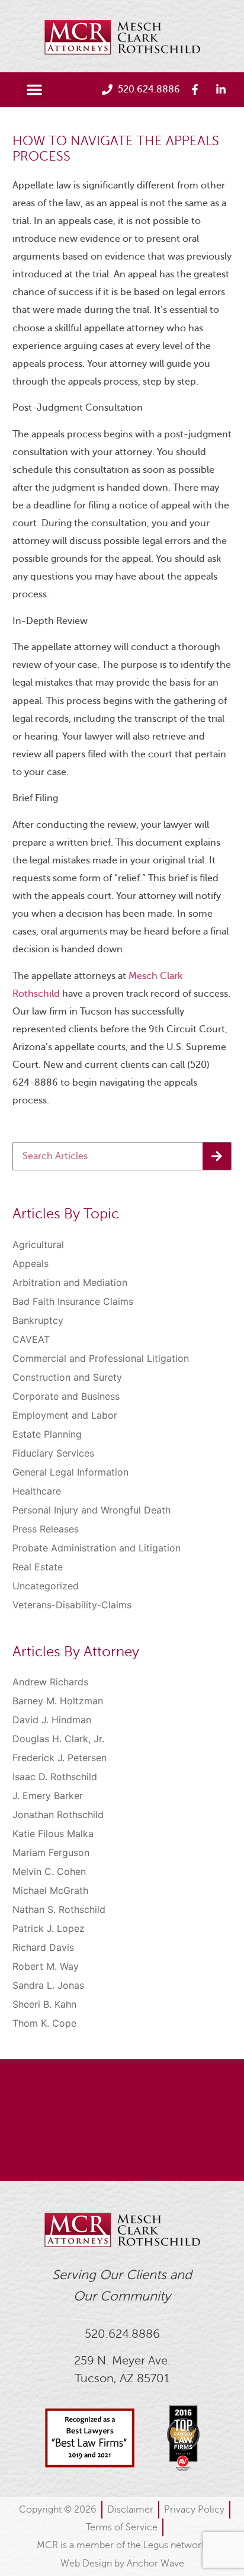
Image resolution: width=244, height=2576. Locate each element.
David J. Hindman (52, 1720)
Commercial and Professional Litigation (101, 1358)
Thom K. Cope (44, 2023)
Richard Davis (43, 1947)
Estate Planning (47, 1434)
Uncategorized (46, 1586)
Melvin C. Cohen (49, 1871)
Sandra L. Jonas (48, 1985)
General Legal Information (70, 1472)
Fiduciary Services (53, 1453)
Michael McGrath (50, 1890)
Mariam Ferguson (51, 1852)
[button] (34, 89)
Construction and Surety (67, 1377)
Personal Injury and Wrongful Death (91, 1510)
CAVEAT (31, 1339)
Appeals (30, 1263)
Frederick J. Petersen (60, 1758)
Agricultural (38, 1244)
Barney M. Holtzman (58, 1701)
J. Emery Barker (48, 1796)
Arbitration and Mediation (70, 1282)
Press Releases (46, 1529)
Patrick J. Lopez (49, 1928)
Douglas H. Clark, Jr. (58, 1739)
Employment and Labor (65, 1415)
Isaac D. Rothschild (55, 1777)
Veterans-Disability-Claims (72, 1605)
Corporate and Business (66, 1396)
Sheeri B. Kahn (44, 2004)
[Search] (217, 1156)
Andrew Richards (50, 1682)
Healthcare (37, 1491)
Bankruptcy (38, 1320)
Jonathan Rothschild (58, 1815)
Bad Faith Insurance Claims (73, 1301)
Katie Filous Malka (53, 1833)
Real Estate (38, 1567)
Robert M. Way (46, 1966)
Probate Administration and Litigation (97, 1548)
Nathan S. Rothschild (59, 1909)
